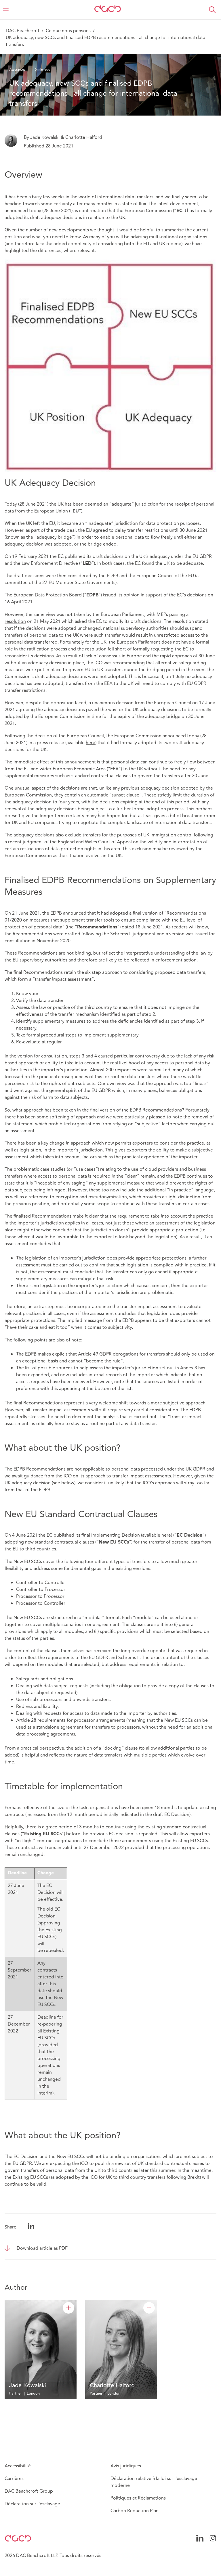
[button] (212, 10)
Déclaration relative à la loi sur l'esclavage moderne (154, 2482)
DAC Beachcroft (23, 31)
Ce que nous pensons (68, 31)
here (91, 743)
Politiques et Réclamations (138, 2498)
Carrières (14, 2479)
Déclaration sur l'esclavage (32, 2504)
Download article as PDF (42, 2248)
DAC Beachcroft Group (29, 2491)
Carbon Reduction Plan (135, 2511)
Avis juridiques (126, 2466)
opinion (132, 595)
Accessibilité (18, 2466)
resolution (15, 621)
